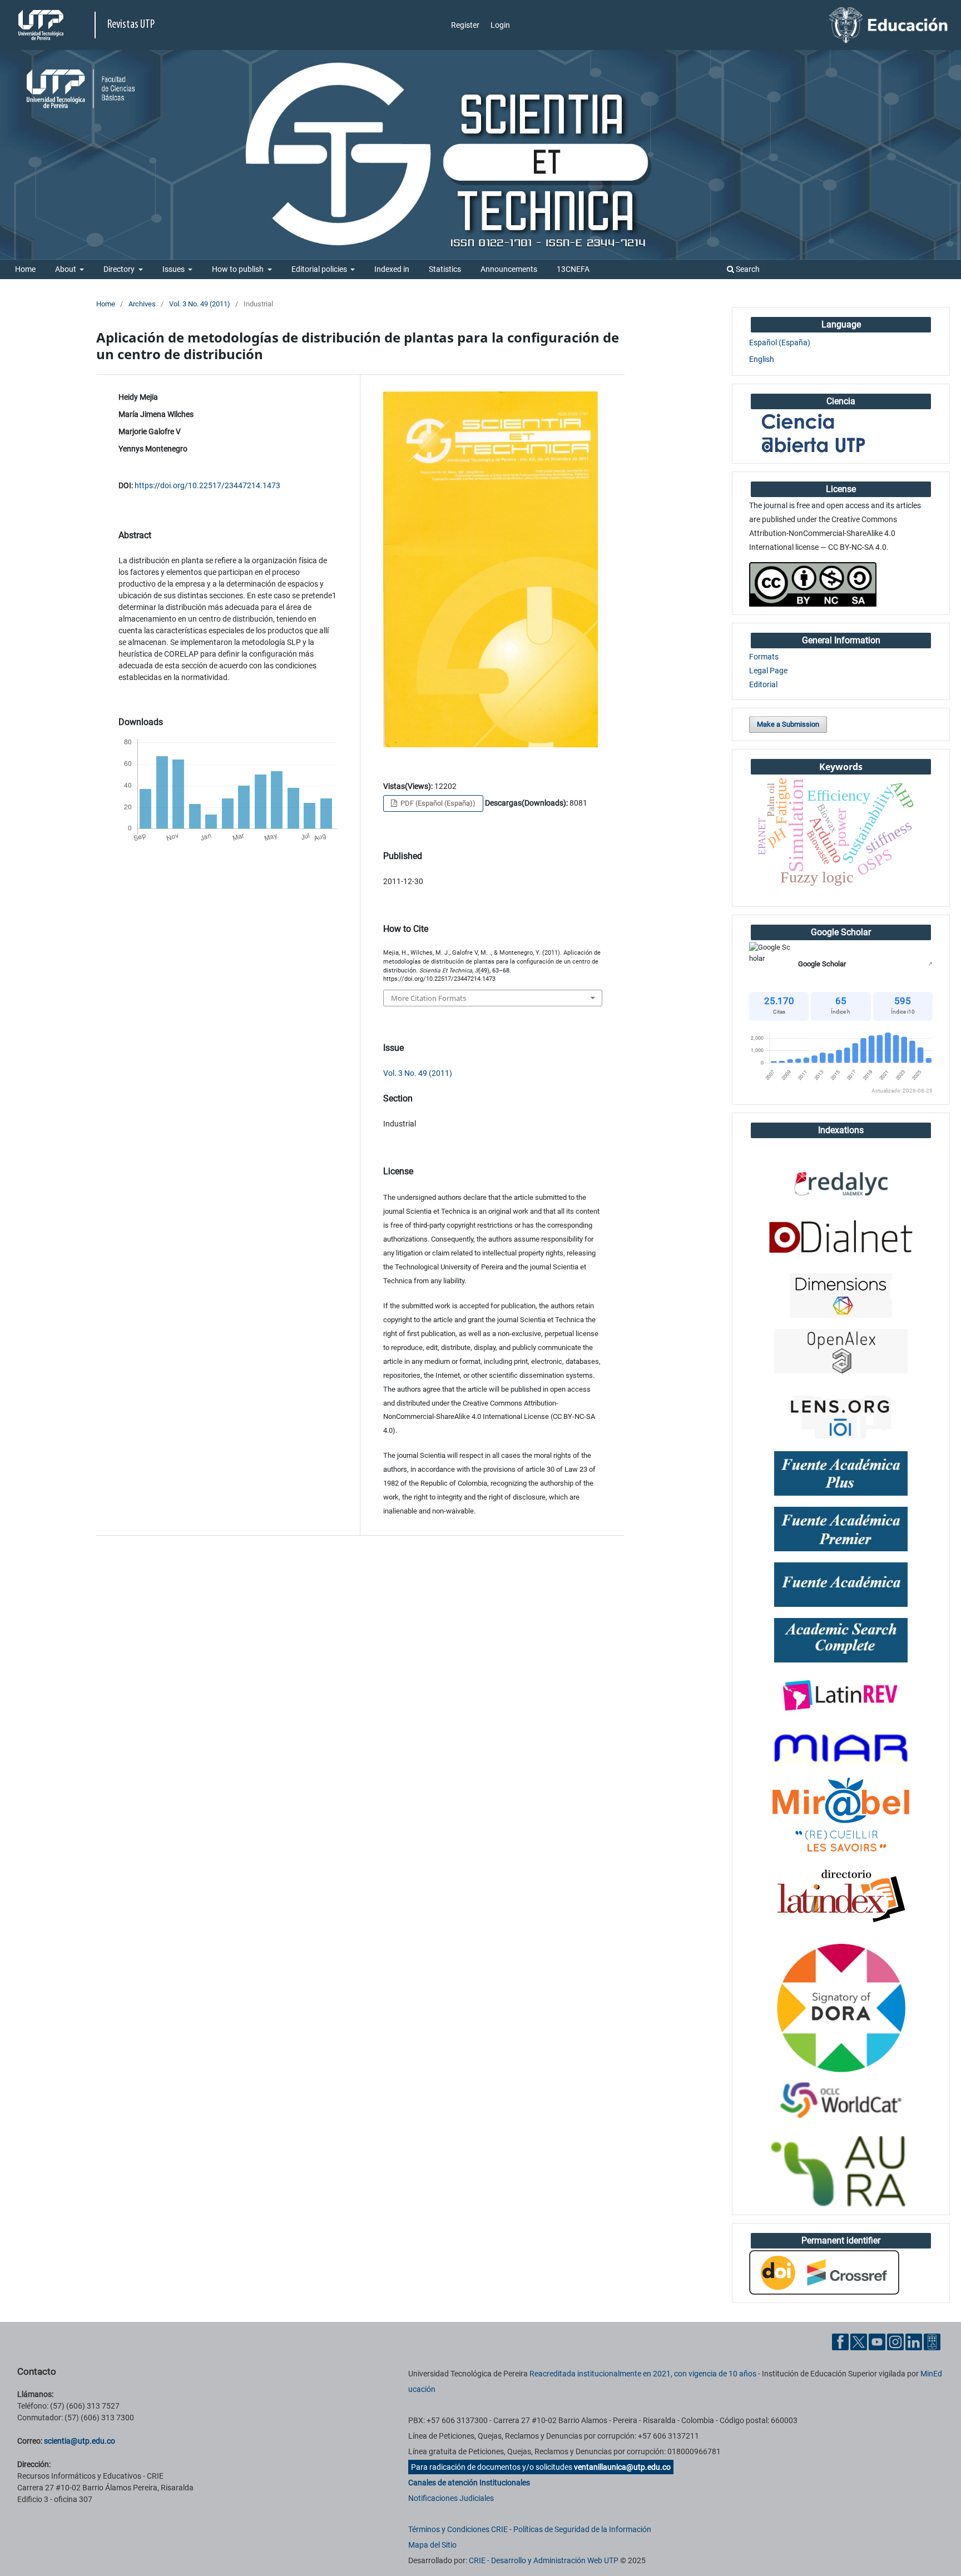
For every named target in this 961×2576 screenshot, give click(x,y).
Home (25, 269)
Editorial (763, 684)
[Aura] (841, 2172)
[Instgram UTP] (895, 2341)
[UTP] (42, 25)
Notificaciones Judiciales (451, 2498)
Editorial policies (320, 269)
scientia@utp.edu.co (80, 2441)
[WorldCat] (841, 2101)
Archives (142, 304)
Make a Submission (788, 724)
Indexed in (392, 269)
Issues (174, 269)
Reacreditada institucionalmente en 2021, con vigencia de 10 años (643, 2374)
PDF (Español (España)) (437, 803)
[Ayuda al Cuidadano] (932, 2341)
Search (747, 269)
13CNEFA (573, 269)
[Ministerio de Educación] (889, 24)
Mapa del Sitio (432, 2545)
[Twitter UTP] (859, 2341)
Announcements (509, 269)
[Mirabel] (841, 1815)
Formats (764, 657)
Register (465, 25)
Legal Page (768, 671)
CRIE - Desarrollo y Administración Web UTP (544, 2560)
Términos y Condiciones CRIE (458, 2529)
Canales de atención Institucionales (469, 2483)
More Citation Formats (429, 998)
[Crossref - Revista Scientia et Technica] (824, 2272)
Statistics (445, 269)
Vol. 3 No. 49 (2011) (200, 304)
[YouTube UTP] (877, 2341)
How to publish (239, 269)
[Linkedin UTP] (914, 2341)
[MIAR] (841, 1748)
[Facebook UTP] (840, 2341)
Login (500, 25)
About (66, 269)
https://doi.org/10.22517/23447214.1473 (207, 485)
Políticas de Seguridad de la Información (582, 2529)
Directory (120, 269)
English (762, 359)
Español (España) (780, 343)
